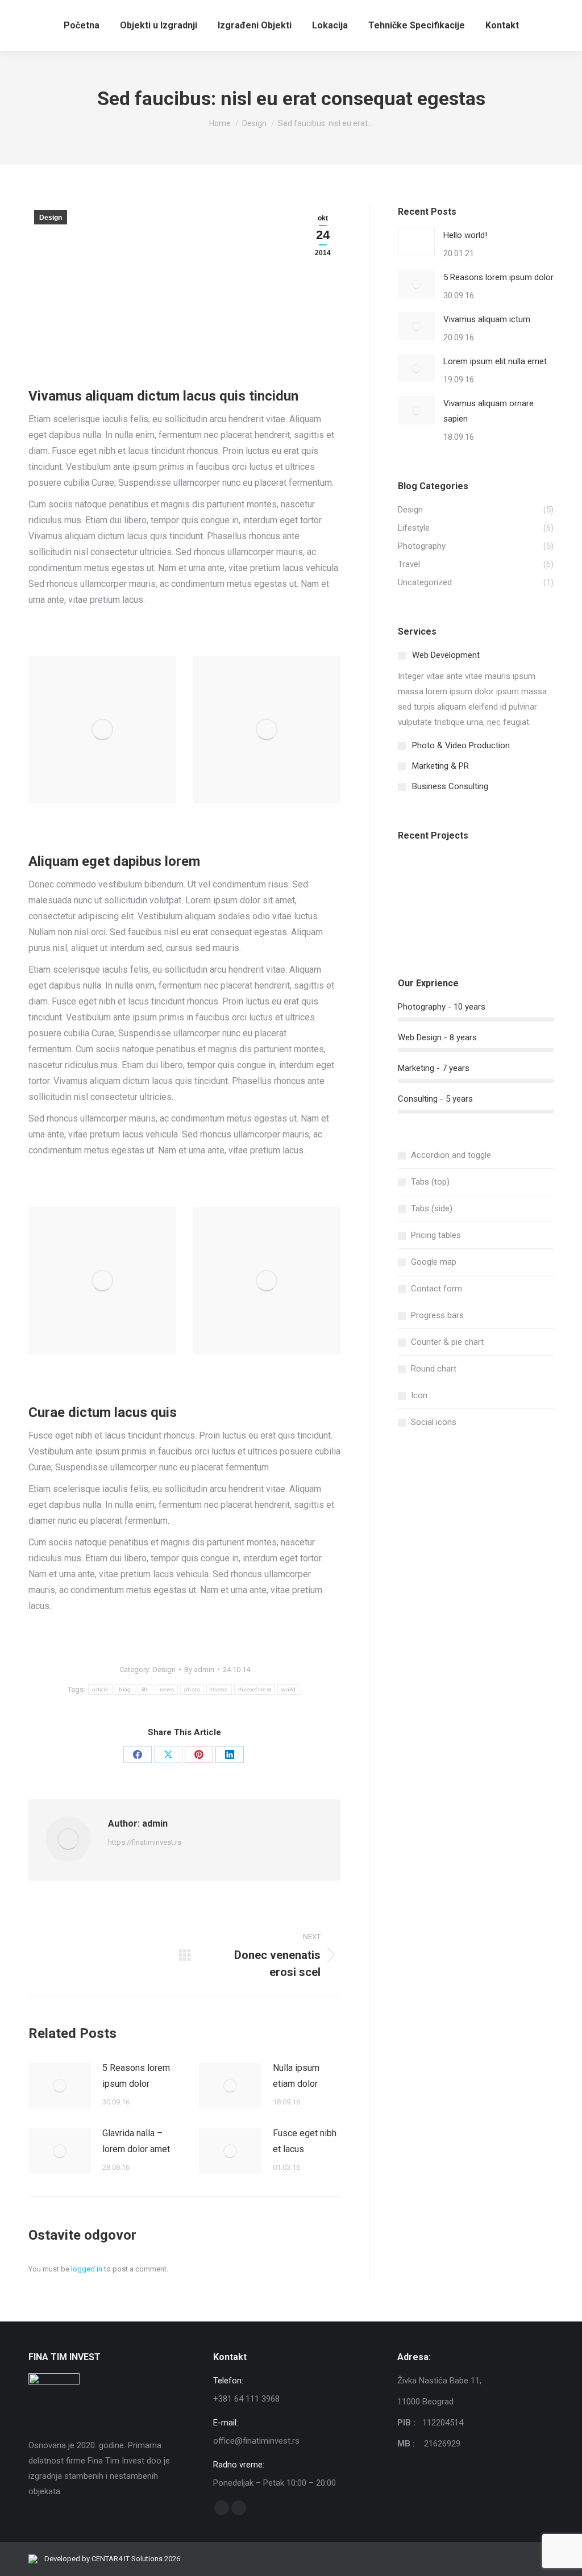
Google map (434, 1262)
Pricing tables (436, 1235)
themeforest (255, 1689)
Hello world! (465, 235)
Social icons (434, 1422)
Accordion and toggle (451, 1155)
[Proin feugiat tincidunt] (507, 920)
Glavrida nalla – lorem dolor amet (136, 2141)
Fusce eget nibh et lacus (305, 2141)
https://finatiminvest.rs (145, 1842)
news (167, 1689)
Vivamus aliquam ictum (487, 319)
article (100, 1689)
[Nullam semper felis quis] (420, 920)
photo (192, 1689)
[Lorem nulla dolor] (463, 920)
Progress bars (437, 1315)
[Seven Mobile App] (420, 876)
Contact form (436, 1289)
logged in (87, 2269)
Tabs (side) (432, 1208)
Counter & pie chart (447, 1342)
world (289, 1689)
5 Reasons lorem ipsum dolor (136, 2076)
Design (51, 218)
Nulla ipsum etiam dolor (296, 2076)
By (199, 1670)
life (145, 1689)
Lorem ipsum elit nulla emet (495, 361)
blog (125, 1689)
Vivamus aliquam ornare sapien (489, 411)
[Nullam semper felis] (463, 876)
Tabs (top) (430, 1182)
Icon (419, 1395)
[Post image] (60, 2086)
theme (219, 1689)
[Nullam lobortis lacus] (507, 876)
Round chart (434, 1369)
